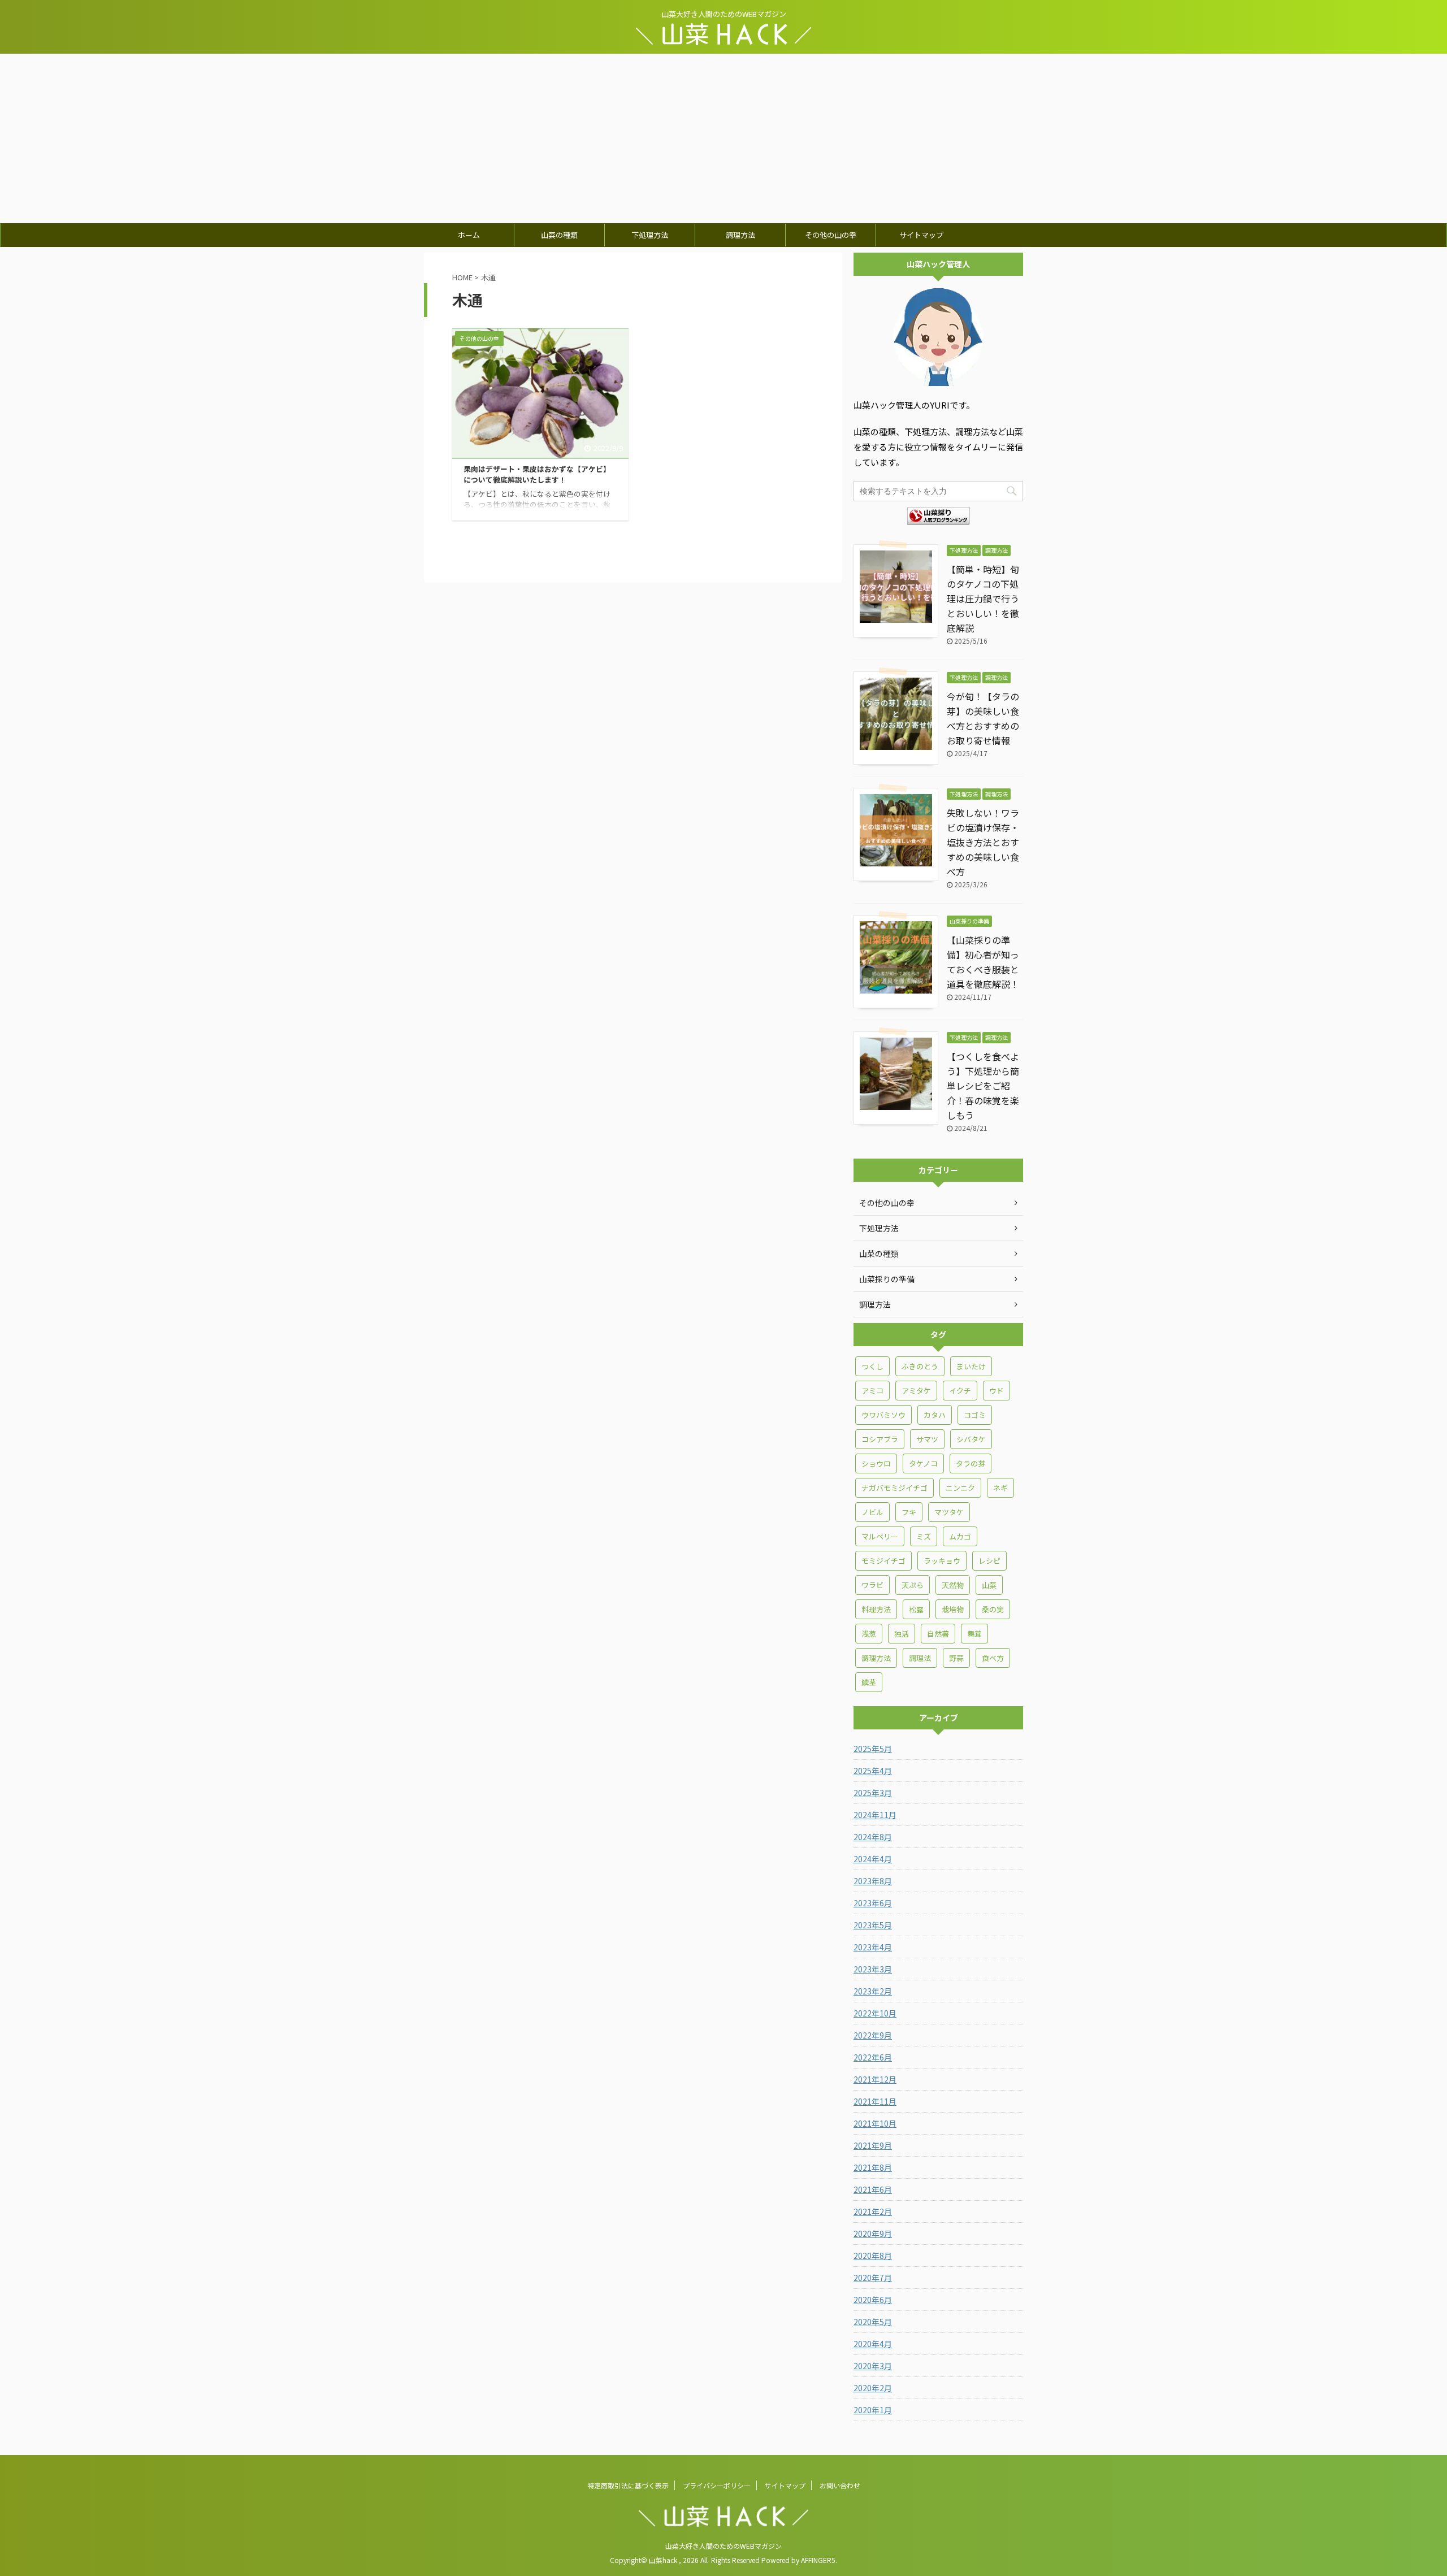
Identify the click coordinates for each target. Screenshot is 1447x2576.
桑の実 (993, 1609)
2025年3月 (873, 1793)
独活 (902, 1634)
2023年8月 (873, 1881)
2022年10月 (875, 2013)
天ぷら (913, 1585)
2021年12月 (875, 2079)
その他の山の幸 (831, 235)
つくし (872, 1366)
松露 (916, 1609)
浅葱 (869, 1634)
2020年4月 (873, 2344)
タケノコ (923, 1463)
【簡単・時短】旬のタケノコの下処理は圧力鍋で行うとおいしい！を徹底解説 (983, 599)
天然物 (953, 1585)
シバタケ (971, 1439)
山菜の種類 (559, 235)
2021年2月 (873, 2211)
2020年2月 (873, 2388)
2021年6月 (873, 2189)
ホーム (469, 235)
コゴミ (975, 1415)
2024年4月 (873, 1859)
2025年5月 (873, 1749)
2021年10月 (875, 2123)
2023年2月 (873, 1991)
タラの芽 (971, 1463)
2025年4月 (873, 1771)
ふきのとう (920, 1366)
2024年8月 (873, 1837)
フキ (909, 1512)
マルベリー (880, 1536)
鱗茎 (869, 1682)
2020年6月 (873, 2300)
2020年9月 (873, 2234)
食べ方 (993, 1658)
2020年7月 (873, 2278)
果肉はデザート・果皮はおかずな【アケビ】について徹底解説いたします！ (537, 474)
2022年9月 (873, 2035)
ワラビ (872, 1585)
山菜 (989, 1585)
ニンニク (960, 1488)
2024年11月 (875, 1815)
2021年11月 (875, 2101)
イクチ (960, 1391)
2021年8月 (873, 2167)
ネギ (1000, 1488)
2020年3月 (873, 2366)
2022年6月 (873, 2057)
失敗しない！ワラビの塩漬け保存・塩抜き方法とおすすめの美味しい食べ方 (983, 842)
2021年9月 (873, 2145)
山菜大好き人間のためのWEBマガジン (723, 2546)
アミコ (872, 1391)
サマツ (927, 1439)
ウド (997, 1391)
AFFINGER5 (818, 2560)
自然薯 (938, 1634)
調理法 (920, 1658)
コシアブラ (880, 1439)
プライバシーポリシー (717, 2485)
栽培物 (953, 1609)
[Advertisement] (723, 138)
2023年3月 (873, 1969)
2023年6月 (873, 1903)
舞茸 (974, 1634)
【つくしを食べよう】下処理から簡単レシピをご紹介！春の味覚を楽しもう (983, 1086)
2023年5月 (873, 1925)
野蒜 (956, 1658)
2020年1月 (873, 2410)
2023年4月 (873, 1947)
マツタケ (949, 1512)
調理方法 (740, 235)
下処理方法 (650, 235)
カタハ (935, 1415)
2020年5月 (873, 2322)
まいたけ (971, 1366)
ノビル (872, 1512)
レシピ (989, 1561)
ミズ (924, 1536)
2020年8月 (873, 2256)
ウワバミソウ (883, 1415)
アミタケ (916, 1391)
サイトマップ (921, 235)
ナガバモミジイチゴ (894, 1488)
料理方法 (876, 1609)
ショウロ (876, 1463)
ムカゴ (960, 1536)
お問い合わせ (840, 2485)
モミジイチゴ (883, 1561)
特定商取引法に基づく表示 (628, 2485)
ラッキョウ (942, 1561)
